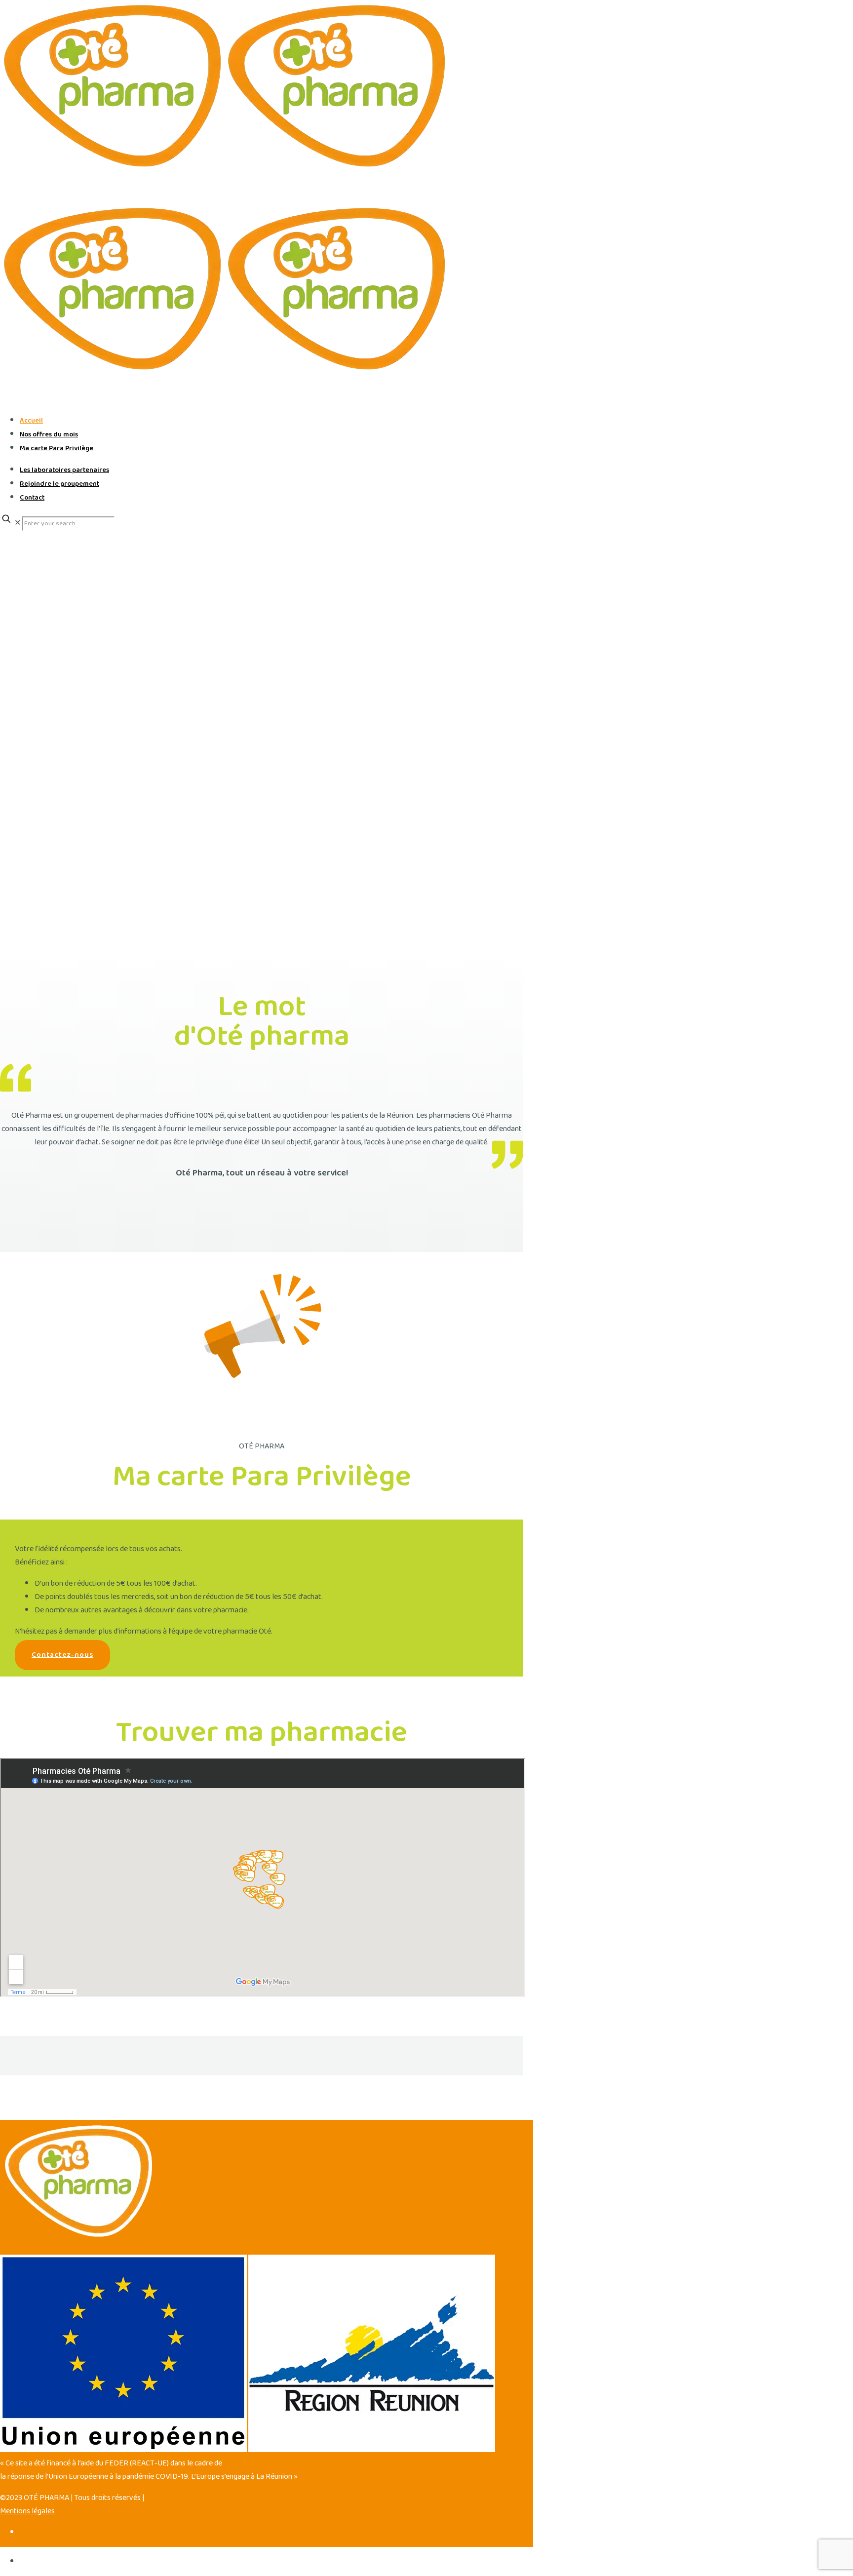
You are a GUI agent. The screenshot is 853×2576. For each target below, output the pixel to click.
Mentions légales (27, 2511)
